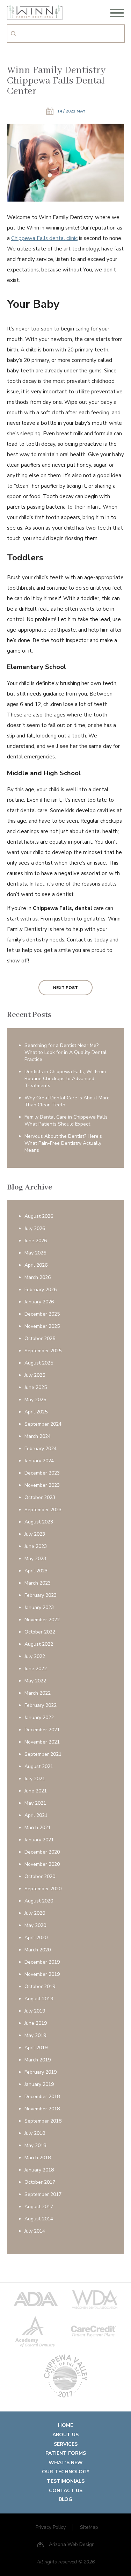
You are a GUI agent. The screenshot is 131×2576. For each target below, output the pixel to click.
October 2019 (40, 1986)
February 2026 (41, 1290)
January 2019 (39, 2084)
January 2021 (39, 1840)
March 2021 (38, 1828)
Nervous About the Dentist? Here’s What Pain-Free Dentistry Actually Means (63, 1143)
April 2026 (36, 1265)
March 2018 (38, 2158)
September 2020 (43, 1889)
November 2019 (42, 1974)
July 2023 (35, 1534)
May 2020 (35, 1925)
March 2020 (38, 1950)
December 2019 (42, 1962)
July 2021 (35, 1779)
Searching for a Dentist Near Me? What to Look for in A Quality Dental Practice (65, 1052)
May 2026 (35, 1253)
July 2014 (35, 2231)
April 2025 (36, 1412)
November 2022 (42, 1620)
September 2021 (43, 1754)
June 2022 (36, 1669)
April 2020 (36, 1938)
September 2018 (43, 2121)
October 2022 (40, 1632)
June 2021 (36, 1791)
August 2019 (39, 1999)
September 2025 (43, 1351)
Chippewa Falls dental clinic (44, 238)
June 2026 (36, 1241)
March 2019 (38, 2060)
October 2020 (40, 1876)
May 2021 (35, 1803)
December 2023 (42, 1473)
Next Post (65, 988)
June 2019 (36, 2023)
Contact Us (66, 2491)
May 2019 (35, 2035)
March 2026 (38, 1277)
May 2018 (35, 2145)
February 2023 (41, 1595)
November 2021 (42, 1742)
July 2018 (35, 2133)
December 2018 (42, 2097)
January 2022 (39, 1718)
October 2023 (40, 1497)
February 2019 (41, 2072)
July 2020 (35, 1913)
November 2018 (42, 2109)
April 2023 (36, 1571)
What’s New (66, 2463)
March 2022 (38, 1693)
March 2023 (38, 1583)
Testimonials (66, 2481)
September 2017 (43, 2194)
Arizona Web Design (72, 2544)
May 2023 (35, 1559)
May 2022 (35, 1681)
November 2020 (42, 1864)
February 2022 (41, 1705)
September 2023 (43, 1510)
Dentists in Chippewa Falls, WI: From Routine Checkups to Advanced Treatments (65, 1079)
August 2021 (39, 1766)
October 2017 (40, 2182)
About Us (65, 2435)
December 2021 (42, 1730)
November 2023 (42, 1485)
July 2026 (35, 1228)
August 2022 (39, 1644)
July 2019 (35, 2011)
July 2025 (35, 1375)
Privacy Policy (51, 2527)
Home (65, 2425)
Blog (65, 2499)
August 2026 (39, 1216)
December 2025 (42, 1314)
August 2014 (39, 2219)
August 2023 (39, 1522)
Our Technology (66, 2472)
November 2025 (42, 1326)
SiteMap (89, 2527)
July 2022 (35, 1656)
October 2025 (40, 1338)
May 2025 (35, 1400)
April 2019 (36, 2048)
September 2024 (43, 1424)
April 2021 (36, 1815)
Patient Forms (66, 2453)
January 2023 (39, 1607)
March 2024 (38, 1436)
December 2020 (42, 1852)
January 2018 (39, 2170)
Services (66, 2444)
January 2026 (39, 1302)
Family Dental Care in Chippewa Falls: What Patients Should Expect (67, 1120)
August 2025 (39, 1363)
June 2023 (36, 1546)
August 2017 (39, 2207)
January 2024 (39, 1461)
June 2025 (36, 1387)
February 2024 (41, 1449)
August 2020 (39, 1901)
